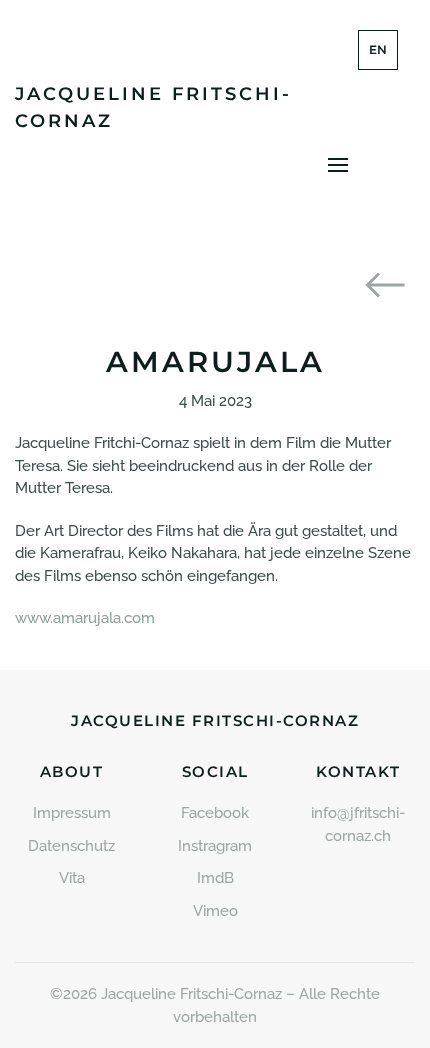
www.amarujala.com (85, 618)
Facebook (215, 813)
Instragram (215, 846)
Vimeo (215, 911)
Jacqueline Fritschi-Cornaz (153, 107)
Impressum (72, 813)
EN (378, 49)
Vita (72, 878)
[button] (338, 165)
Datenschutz (71, 846)
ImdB (215, 878)
